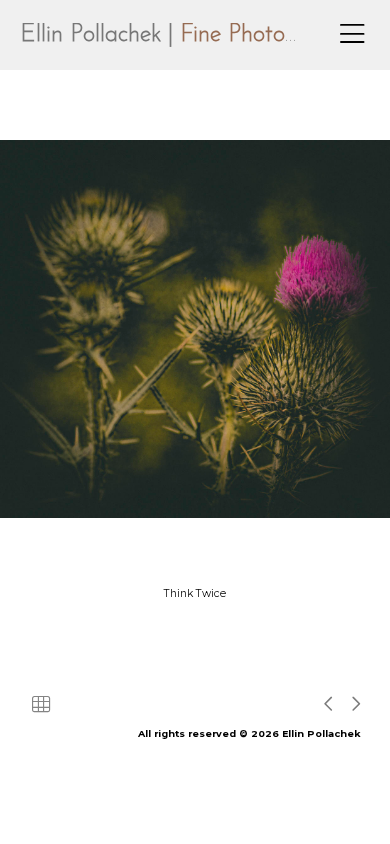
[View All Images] (41, 704)
